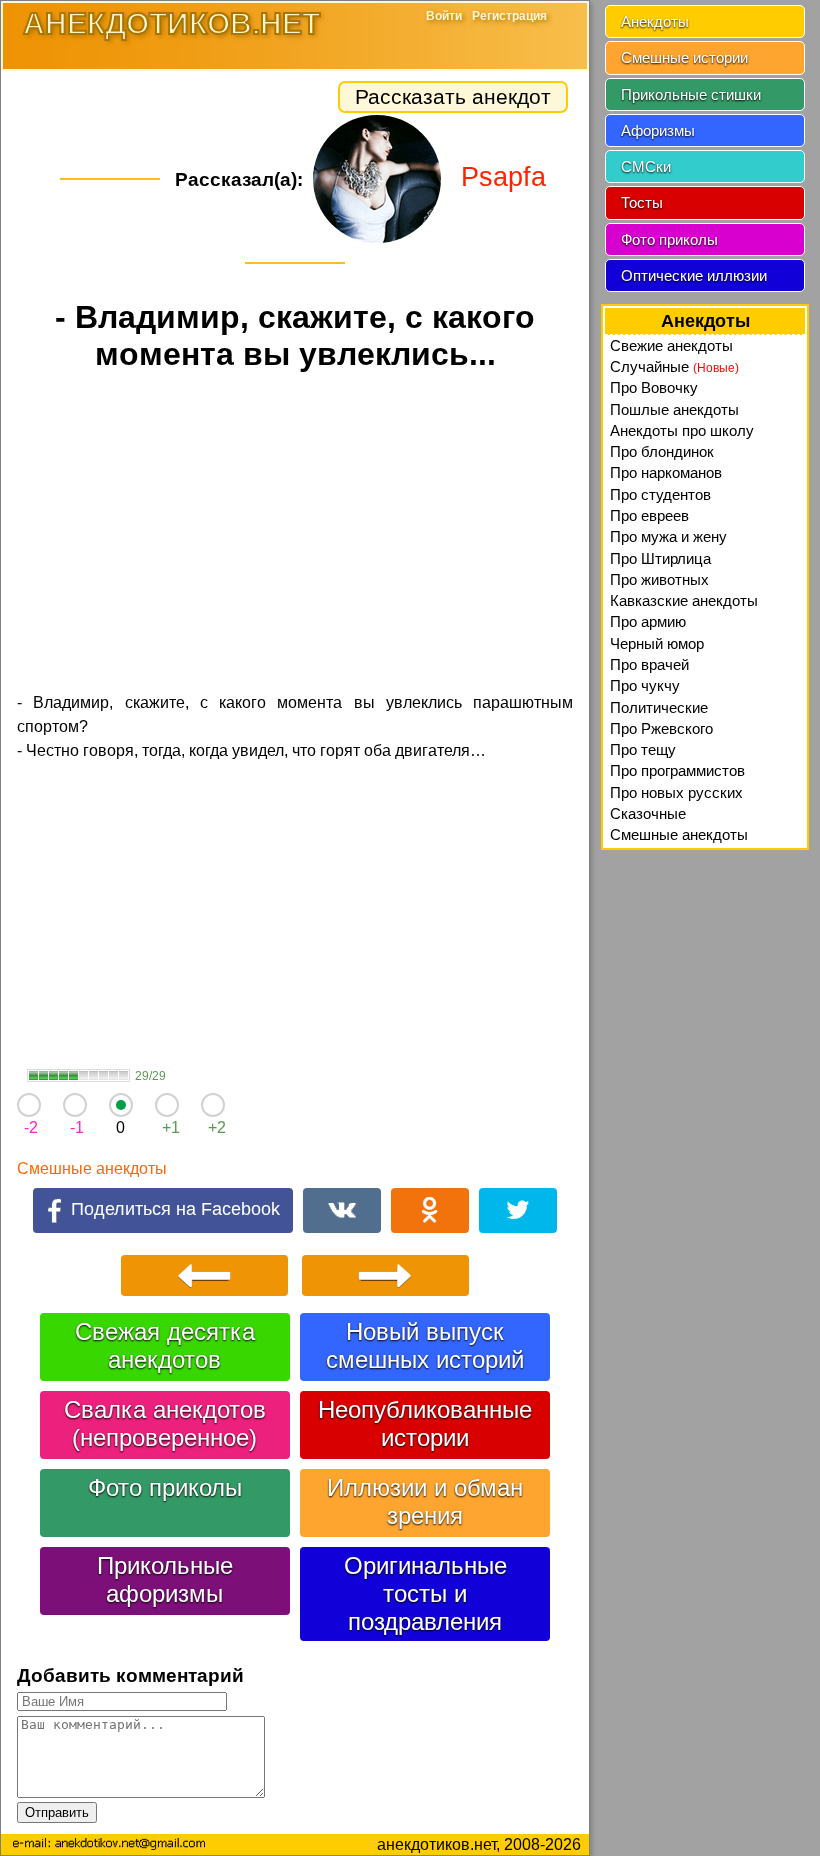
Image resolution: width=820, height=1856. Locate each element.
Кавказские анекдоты (684, 600)
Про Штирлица (660, 558)
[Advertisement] (295, 535)
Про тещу (643, 749)
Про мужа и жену (668, 536)
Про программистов (677, 770)
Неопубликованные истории (425, 1423)
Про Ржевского (661, 728)
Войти (444, 16)
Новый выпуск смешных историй (425, 1345)
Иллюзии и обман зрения (425, 1501)
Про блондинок (662, 451)
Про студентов (660, 494)
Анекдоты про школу (682, 430)
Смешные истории (684, 57)
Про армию (648, 621)
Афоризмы (658, 130)
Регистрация (509, 16)
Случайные (674, 366)
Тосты (642, 202)
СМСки (646, 166)
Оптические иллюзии (694, 275)
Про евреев (649, 515)
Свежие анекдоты (671, 345)
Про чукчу (645, 685)
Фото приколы (165, 1487)
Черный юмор (657, 643)
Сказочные (648, 813)
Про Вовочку (654, 387)
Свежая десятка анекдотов (165, 1345)
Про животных (659, 579)
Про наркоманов (666, 472)
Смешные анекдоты (92, 1168)
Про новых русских (676, 792)
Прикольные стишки (691, 94)
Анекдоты (655, 21)
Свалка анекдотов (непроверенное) (165, 1423)
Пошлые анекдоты (674, 409)
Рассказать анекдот (453, 96)
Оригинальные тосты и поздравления (425, 1593)
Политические (659, 707)
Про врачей (649, 664)
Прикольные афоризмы (165, 1579)
